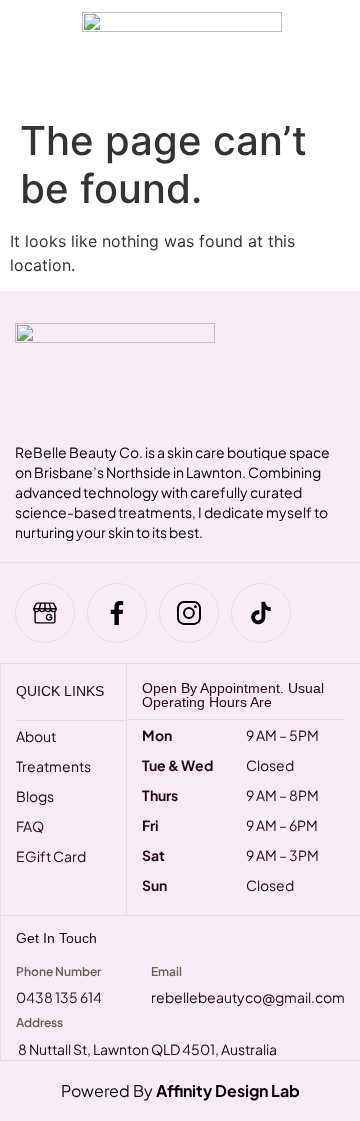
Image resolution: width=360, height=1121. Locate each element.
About (36, 736)
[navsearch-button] (324, 55)
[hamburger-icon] (32, 55)
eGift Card (51, 856)
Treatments (53, 766)
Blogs (35, 796)
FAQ (30, 826)
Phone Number (58, 971)
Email (166, 971)
